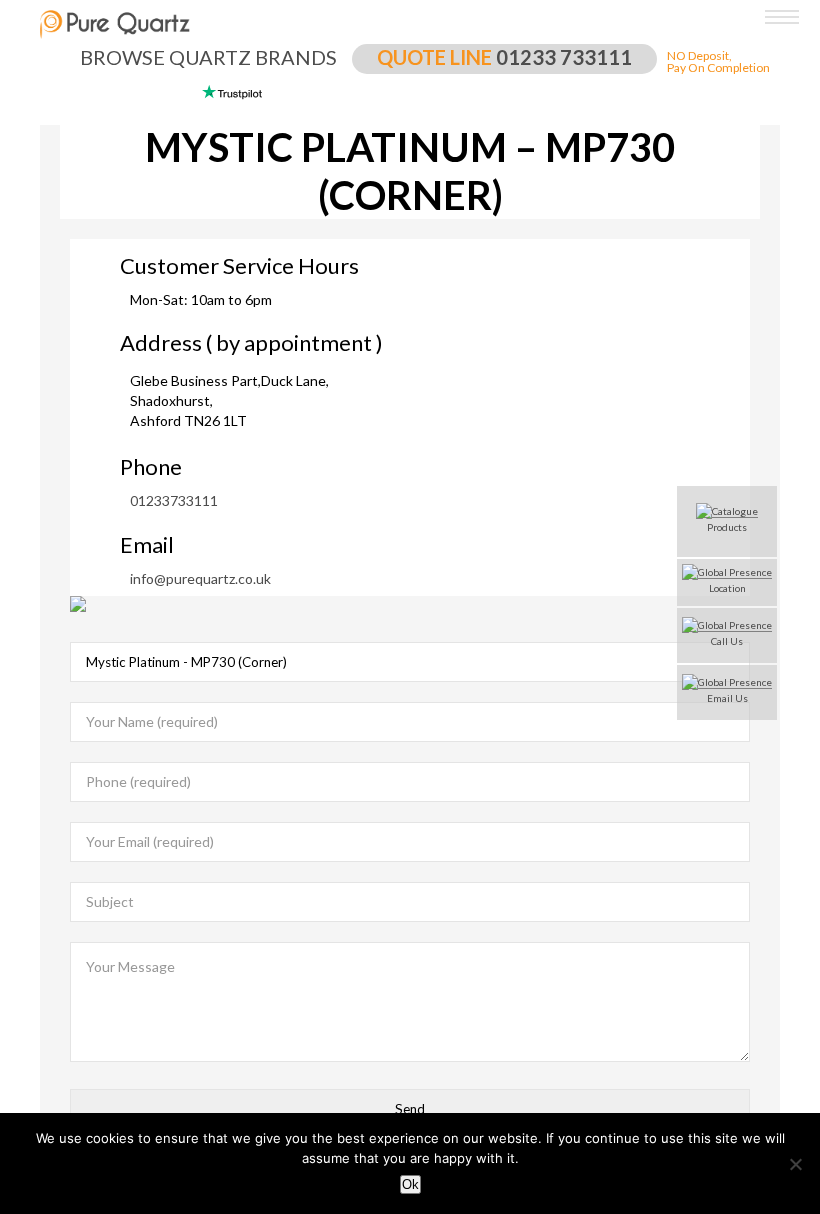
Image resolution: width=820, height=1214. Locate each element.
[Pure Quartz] (787, 22)
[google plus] (15, 679)
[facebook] (15, 609)
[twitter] (15, 644)
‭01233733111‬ (174, 501)
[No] (795, 1164)
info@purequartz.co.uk (200, 579)
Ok (410, 1184)
